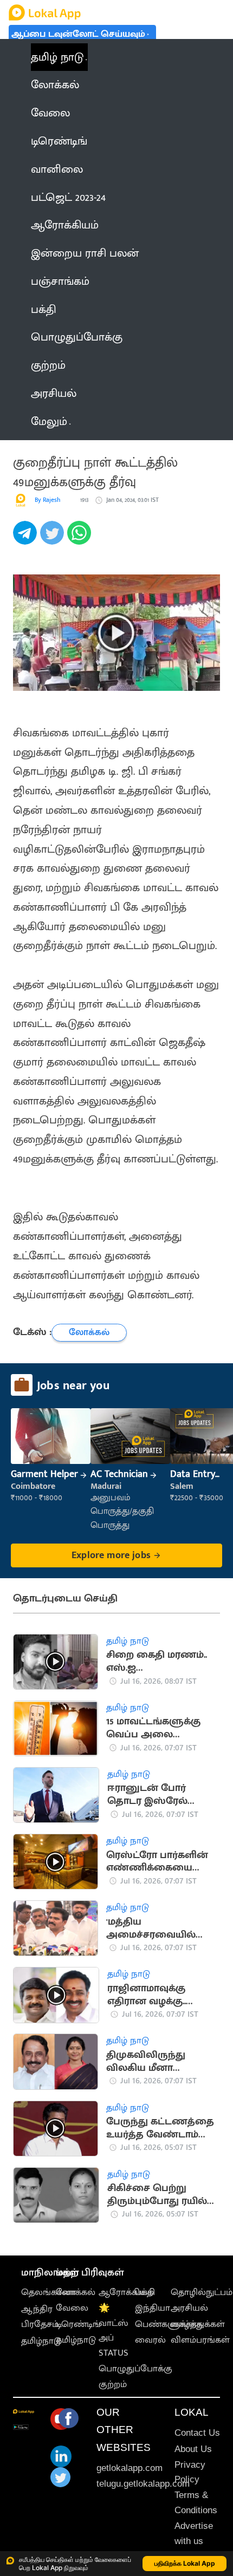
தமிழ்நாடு (41, 2341)
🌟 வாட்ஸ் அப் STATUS (114, 2330)
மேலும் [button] (49, 421)
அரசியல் (189, 2308)
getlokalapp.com (130, 2468)
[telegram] (27, 539)
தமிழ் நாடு (57, 57)
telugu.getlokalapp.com (143, 2484)
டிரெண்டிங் (78, 2324)
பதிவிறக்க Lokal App (185, 2563)
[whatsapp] (81, 539)
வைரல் (150, 2340)
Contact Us (197, 2433)
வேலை (72, 2308)
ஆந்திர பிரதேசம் (40, 2316)
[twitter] (54, 539)
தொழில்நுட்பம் (202, 2292)
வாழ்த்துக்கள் (198, 2324)
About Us (193, 2449)
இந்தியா (153, 2308)
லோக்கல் (76, 2292)
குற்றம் (113, 2384)
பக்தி (145, 2292)
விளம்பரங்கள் (200, 2340)
